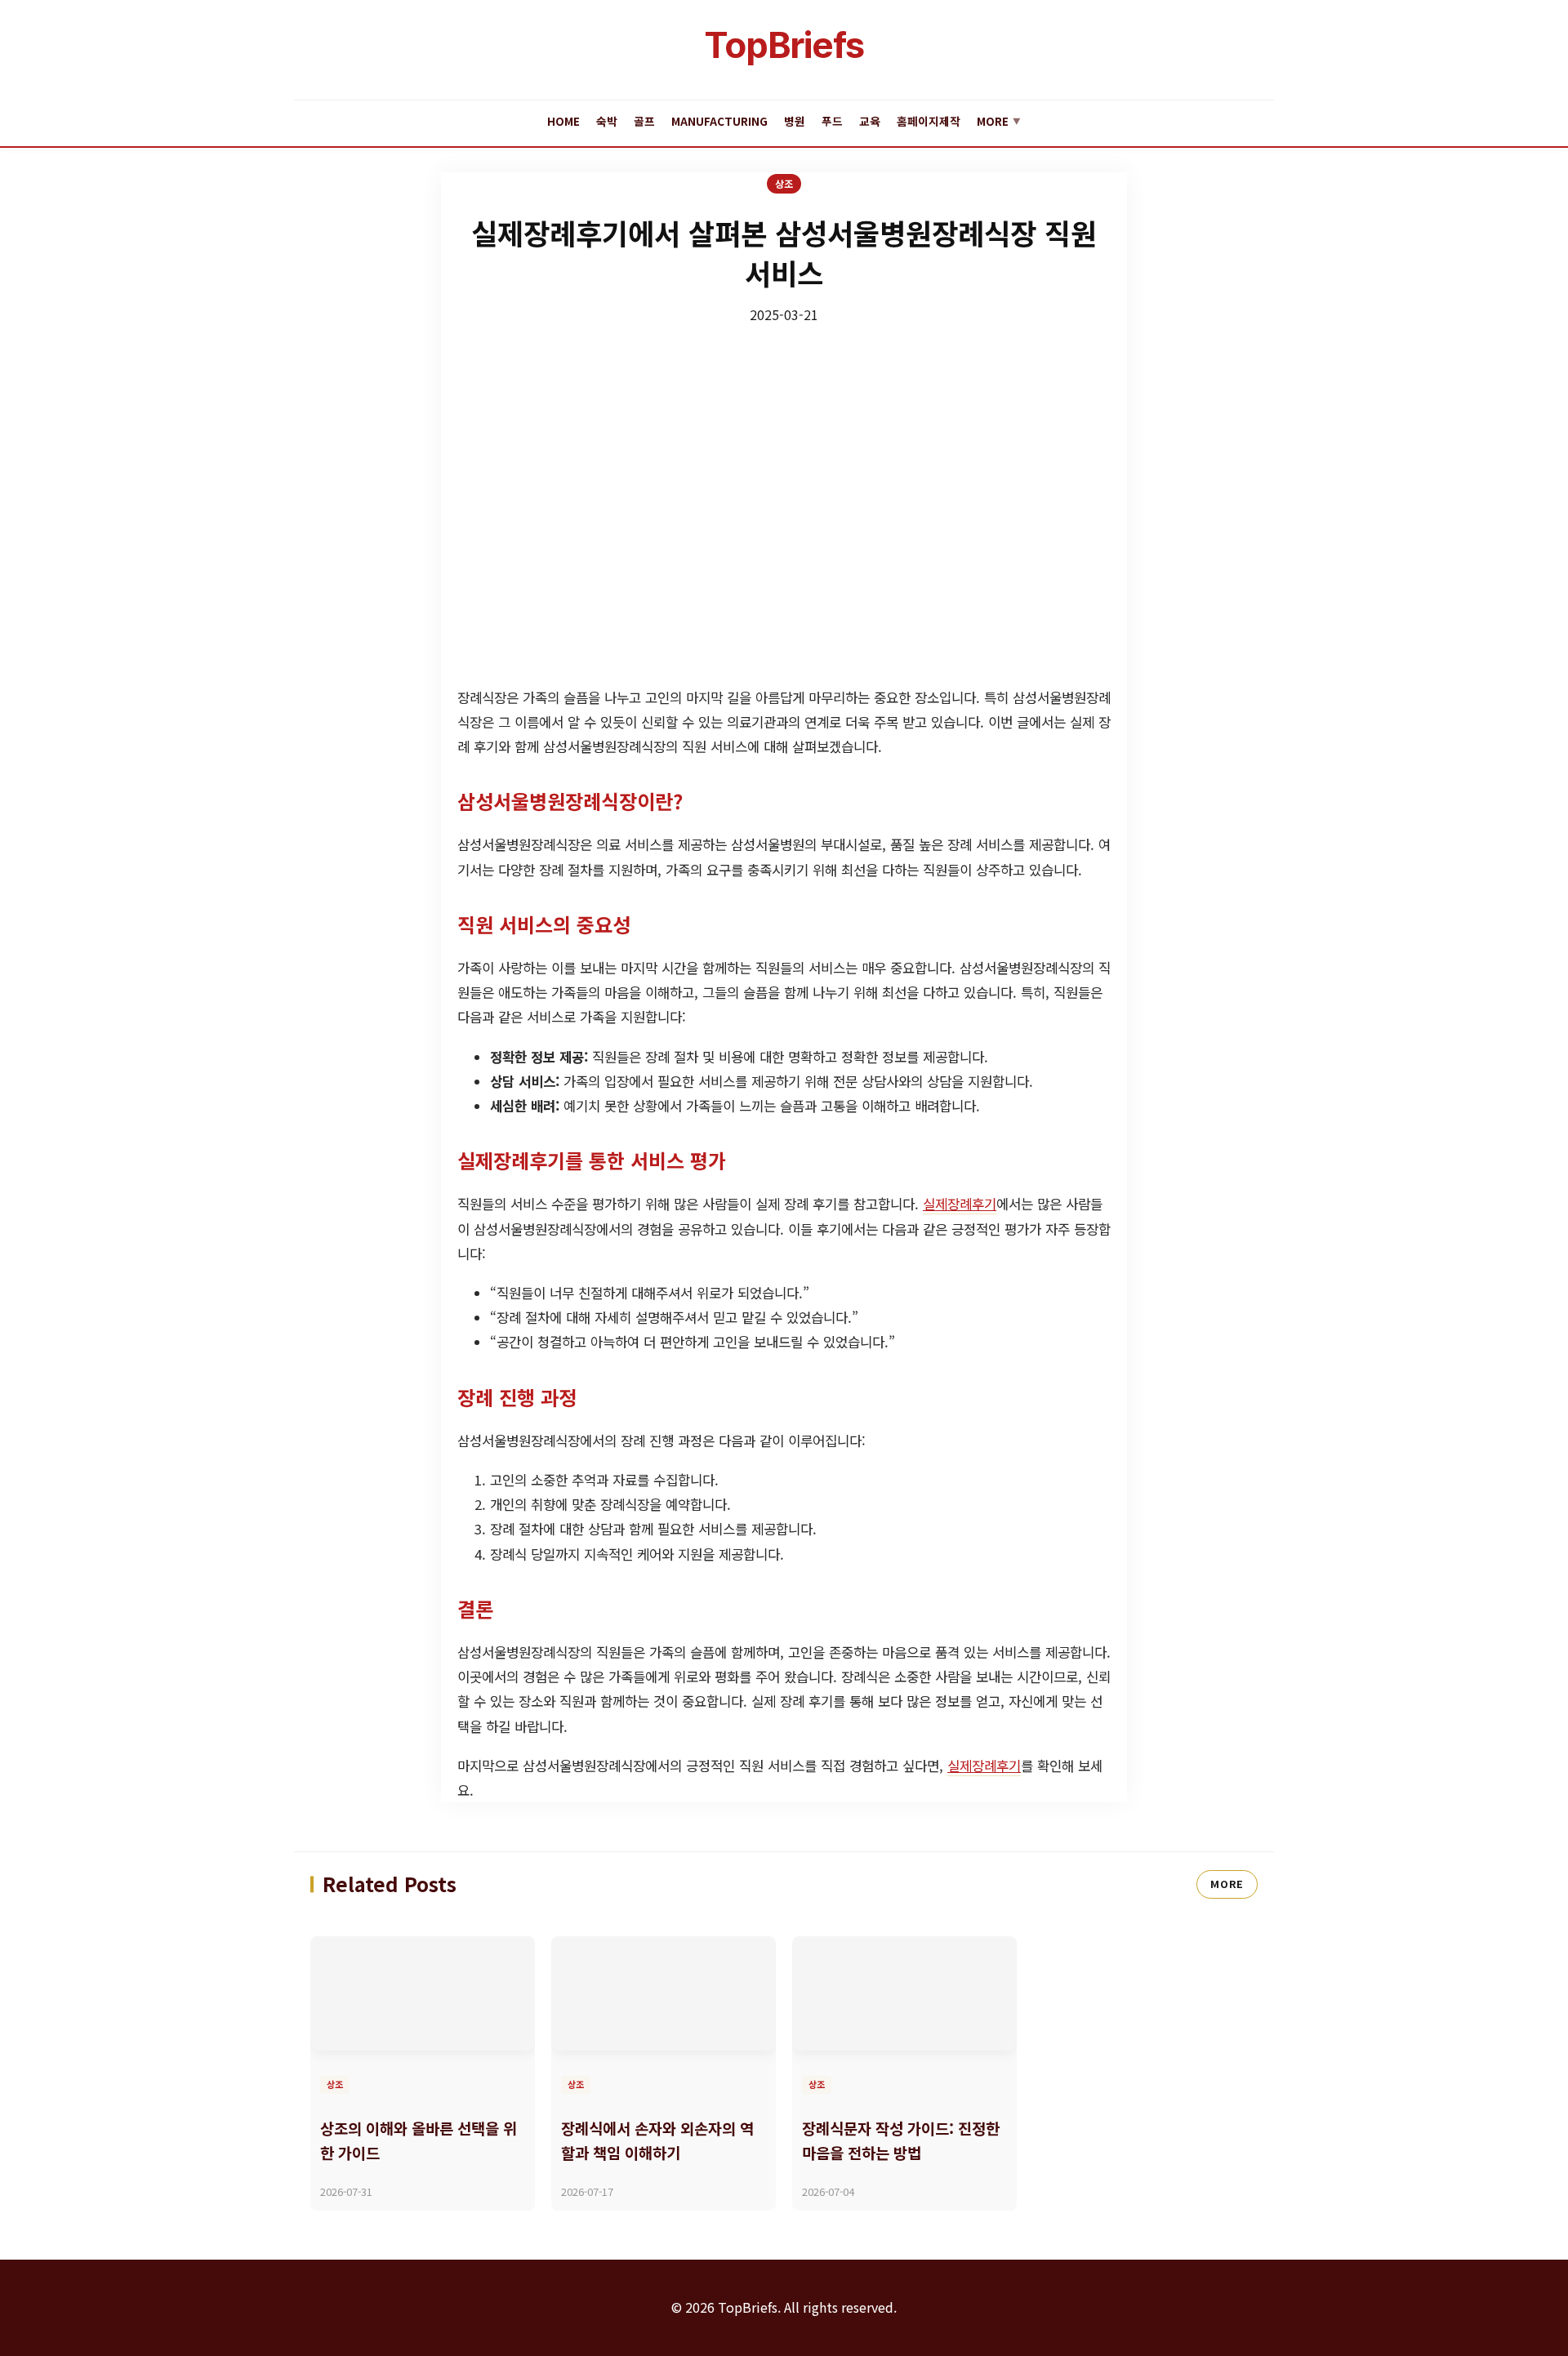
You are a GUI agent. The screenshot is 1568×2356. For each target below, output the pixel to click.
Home (563, 121)
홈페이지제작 (929, 121)
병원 (795, 121)
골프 (644, 121)
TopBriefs (784, 45)
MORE (1227, 1884)
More (999, 121)
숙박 (607, 121)
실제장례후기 (960, 1204)
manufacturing (719, 121)
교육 (870, 121)
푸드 (832, 121)
